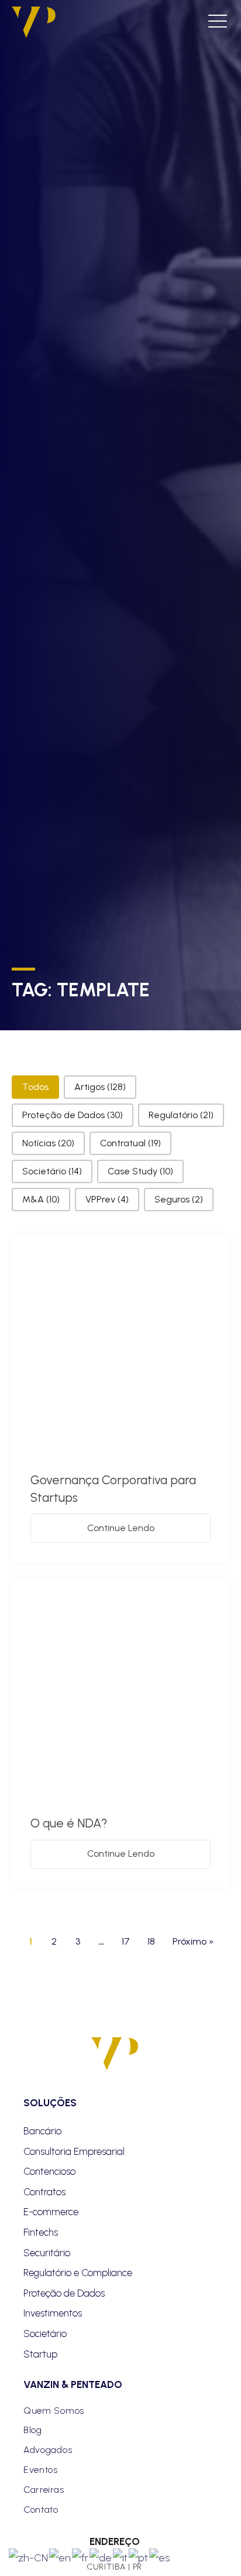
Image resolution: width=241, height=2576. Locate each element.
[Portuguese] (139, 2557)
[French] (81, 2557)
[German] (101, 2557)
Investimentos (53, 2313)
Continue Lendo (121, 1528)
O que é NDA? (69, 1823)
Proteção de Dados (64, 2293)
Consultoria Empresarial (74, 2151)
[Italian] (121, 2557)
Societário (45, 2334)
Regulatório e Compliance (78, 2273)
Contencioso (49, 2171)
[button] (35, 1087)
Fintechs (41, 2232)
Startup (40, 2354)
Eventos (41, 2470)
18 (151, 1941)
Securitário (47, 2253)
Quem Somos (54, 2411)
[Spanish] (160, 2557)
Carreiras (44, 2490)
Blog (33, 2430)
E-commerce (51, 2212)
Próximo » (193, 1941)
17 (126, 1941)
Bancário (42, 2131)
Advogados (48, 2450)
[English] (61, 2557)
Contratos (44, 2192)
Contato (41, 2510)
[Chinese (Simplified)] (29, 2557)
